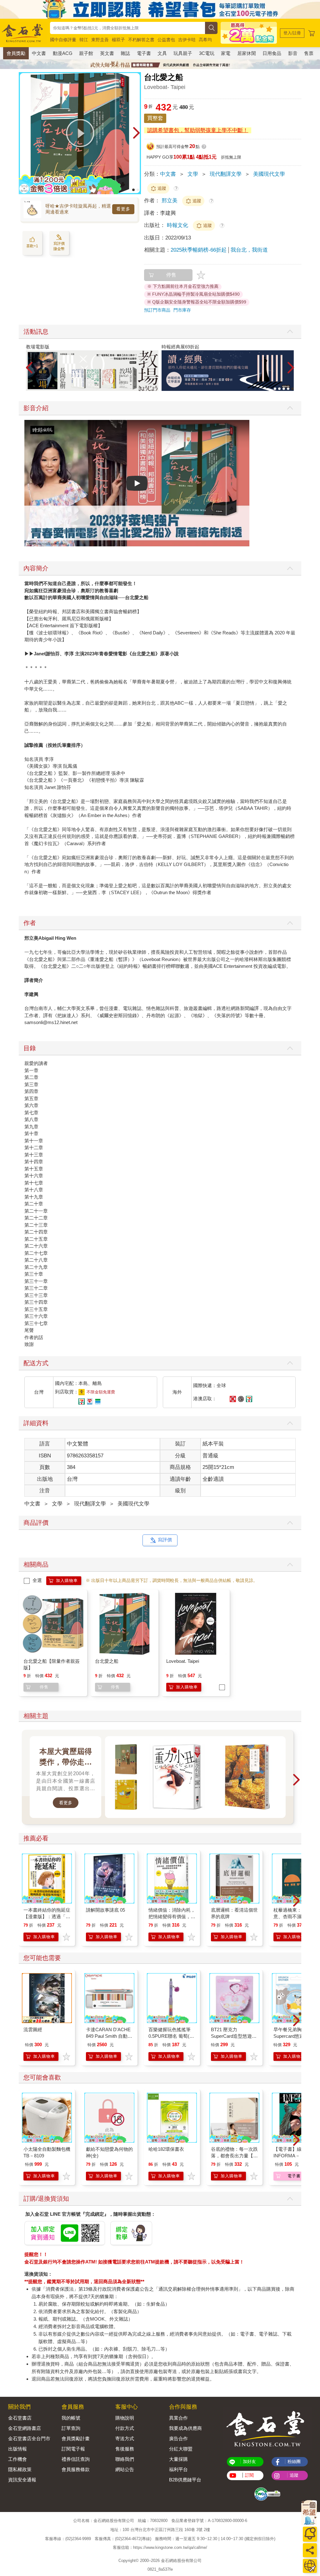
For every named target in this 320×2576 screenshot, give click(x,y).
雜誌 (125, 53)
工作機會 (17, 2459)
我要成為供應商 (185, 2428)
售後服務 (125, 2449)
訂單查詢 (71, 2428)
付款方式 (125, 2428)
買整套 (155, 118)
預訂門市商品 (157, 310)
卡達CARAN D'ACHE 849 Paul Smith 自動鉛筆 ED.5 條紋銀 (109, 2036)
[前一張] (23, 133)
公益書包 (166, 40)
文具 (162, 53)
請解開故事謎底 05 (105, 1910)
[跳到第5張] (292, 389)
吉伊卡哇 (187, 40)
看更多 (123, 209)
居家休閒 (247, 53)
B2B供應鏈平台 (185, 2480)
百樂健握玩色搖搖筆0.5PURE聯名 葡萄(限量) (171, 2036)
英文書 (107, 53)
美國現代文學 (269, 174)
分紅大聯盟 (181, 2449)
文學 (193, 174)
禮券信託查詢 (76, 2459)
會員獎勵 (16, 53)
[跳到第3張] (284, 389)
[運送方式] (310, 2566)
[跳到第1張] (133, 190)
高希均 (205, 40)
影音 (293, 53)
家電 (226, 53)
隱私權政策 (20, 2469)
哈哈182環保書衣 (166, 2149)
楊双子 (118, 40)
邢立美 (170, 201)
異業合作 (178, 2418)
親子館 (86, 53)
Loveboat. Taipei (183, 1661)
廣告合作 (178, 2438)
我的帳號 (71, 2418)
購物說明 (125, 2418)
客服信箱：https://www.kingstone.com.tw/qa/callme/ (160, 2548)
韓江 (84, 40)
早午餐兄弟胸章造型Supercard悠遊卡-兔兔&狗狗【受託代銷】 (297, 2036)
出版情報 (17, 2449)
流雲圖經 (33, 2029)
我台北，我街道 (249, 250)
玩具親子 (183, 53)
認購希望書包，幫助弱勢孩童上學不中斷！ (198, 130)
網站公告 (125, 2469)
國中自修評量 (63, 40)
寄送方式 (125, 2438)
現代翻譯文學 (226, 174)
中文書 (39, 53)
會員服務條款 (76, 2469)
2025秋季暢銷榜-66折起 (199, 250)
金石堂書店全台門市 (29, 2438)
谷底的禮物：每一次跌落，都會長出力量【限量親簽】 (234, 2156)
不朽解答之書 (141, 40)
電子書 (144, 53)
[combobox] (127, 28)
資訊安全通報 (22, 2480)
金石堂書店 (20, 2418)
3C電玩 (207, 53)
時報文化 (178, 225)
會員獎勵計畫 (76, 2438)
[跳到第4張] (288, 389)
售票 (309, 53)
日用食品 (272, 53)
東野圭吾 (100, 40)
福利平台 (178, 2469)
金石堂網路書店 (25, 2428)
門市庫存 (182, 310)
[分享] (310, 2550)
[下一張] (136, 133)
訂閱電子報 (73, 2449)
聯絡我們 (125, 2459)
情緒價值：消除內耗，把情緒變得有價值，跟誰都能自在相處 (172, 1916)
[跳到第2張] (138, 190)
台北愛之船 (107, 1661)
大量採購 (178, 2459)
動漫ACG (63, 53)
